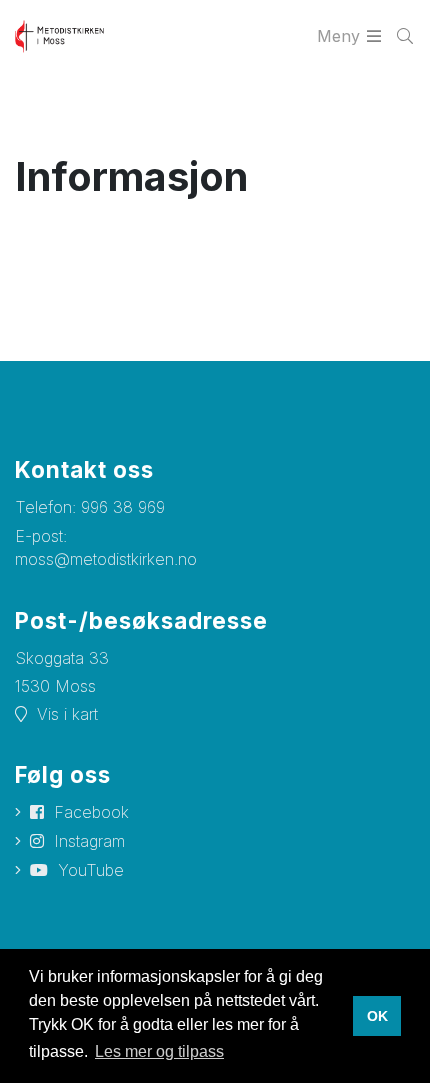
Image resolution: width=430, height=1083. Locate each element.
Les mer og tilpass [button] (159, 1051)
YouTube (91, 870)
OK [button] (377, 1016)
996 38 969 (123, 507)
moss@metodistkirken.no (106, 559)
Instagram (89, 841)
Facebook (91, 812)
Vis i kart (67, 714)
